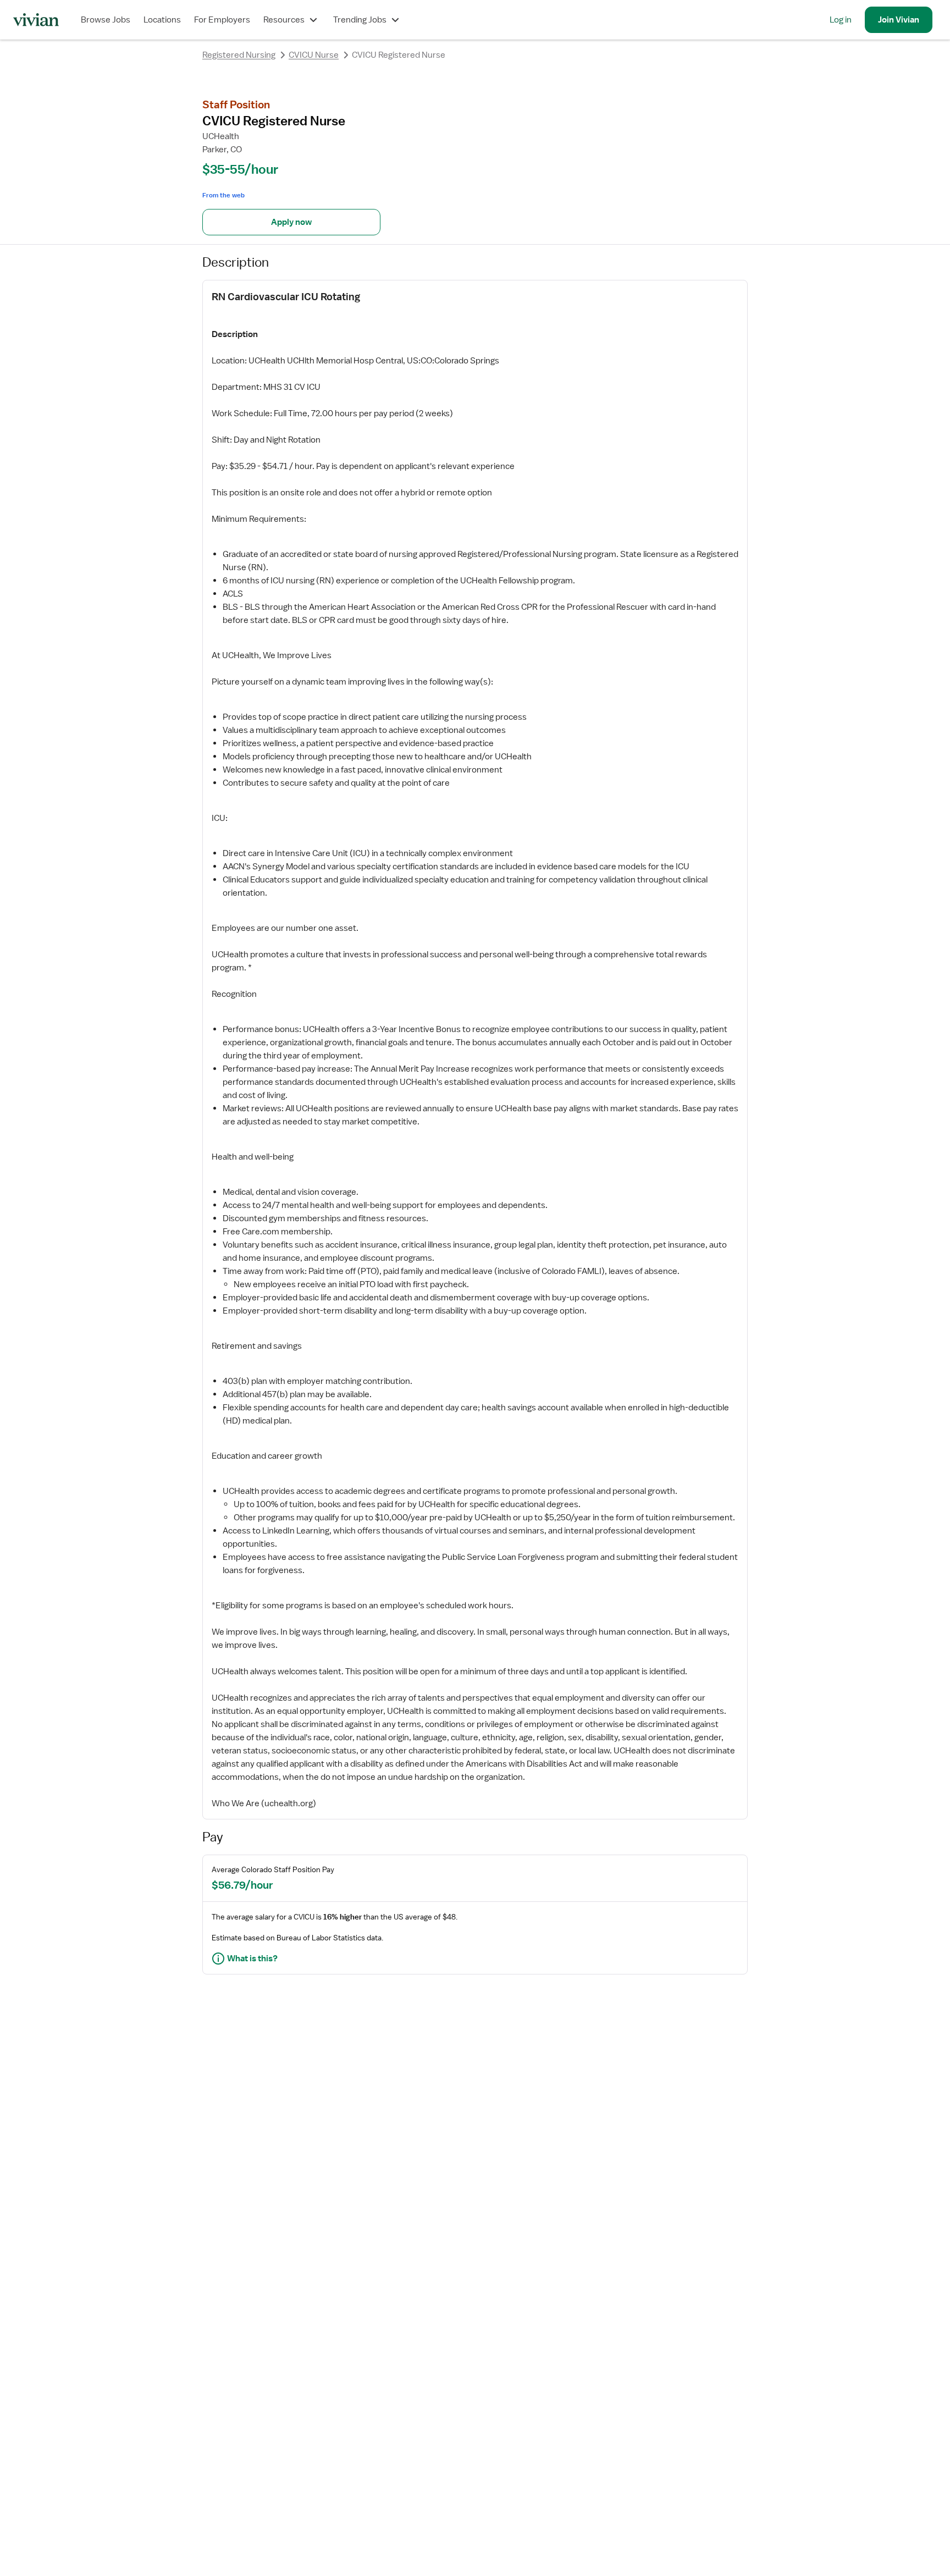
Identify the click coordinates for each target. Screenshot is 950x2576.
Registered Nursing (239, 55)
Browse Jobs (106, 20)
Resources (284, 20)
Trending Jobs (360, 20)
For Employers (222, 20)
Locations (162, 20)
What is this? (252, 1959)
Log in (841, 20)
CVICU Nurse (314, 55)
